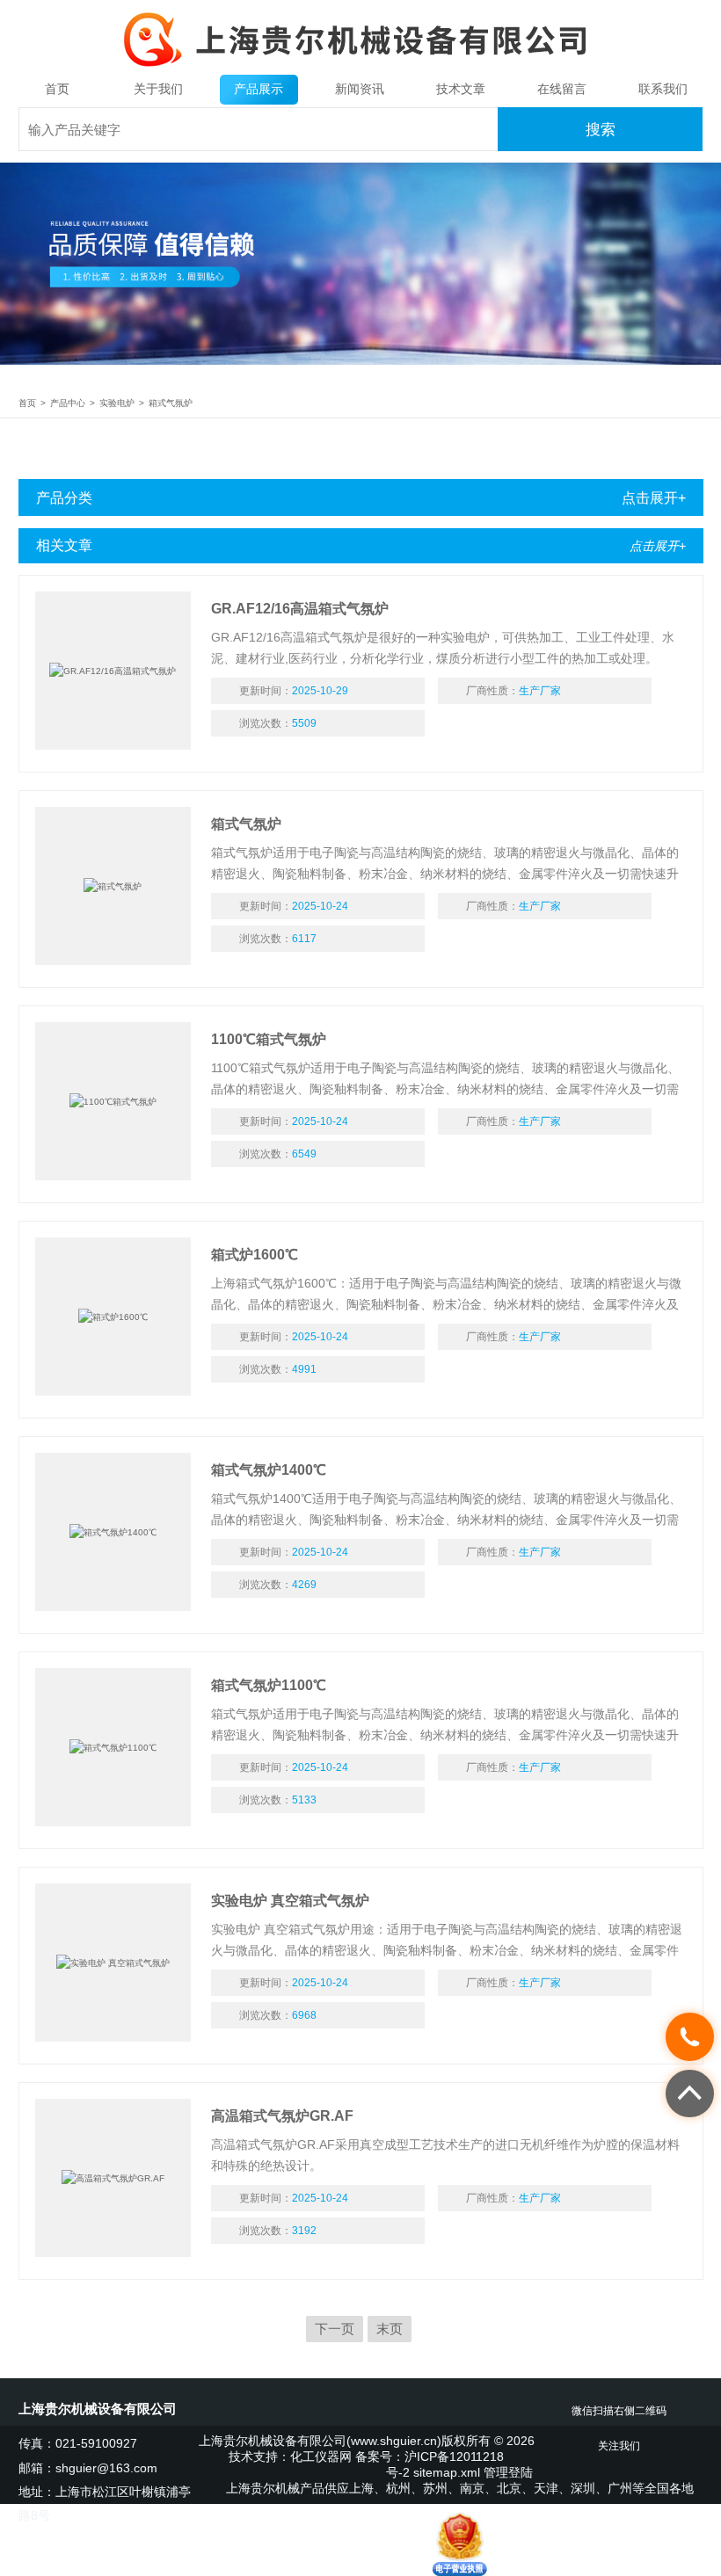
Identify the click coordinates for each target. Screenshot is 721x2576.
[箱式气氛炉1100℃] (113, 1747)
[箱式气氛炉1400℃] (113, 1532)
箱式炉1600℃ (255, 1255)
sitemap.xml (447, 2473)
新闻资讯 (360, 89)
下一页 (335, 2329)
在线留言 (562, 89)
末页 (390, 2329)
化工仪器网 (321, 2457)
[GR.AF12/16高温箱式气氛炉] (113, 671)
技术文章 (461, 89)
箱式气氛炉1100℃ (269, 1685)
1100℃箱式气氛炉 (269, 1039)
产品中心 (68, 403)
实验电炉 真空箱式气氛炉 (290, 1901)
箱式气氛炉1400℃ (269, 1470)
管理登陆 (508, 2473)
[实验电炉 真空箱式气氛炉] (113, 1963)
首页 (57, 89)
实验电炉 (117, 403)
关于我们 (158, 89)
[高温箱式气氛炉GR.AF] (113, 2178)
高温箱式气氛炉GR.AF (282, 2116)
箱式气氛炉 (171, 403)
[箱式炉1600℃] (113, 1317)
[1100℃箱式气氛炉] (113, 1101)
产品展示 (259, 89)
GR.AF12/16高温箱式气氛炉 (300, 609)
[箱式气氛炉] (113, 886)
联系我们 (663, 89)
